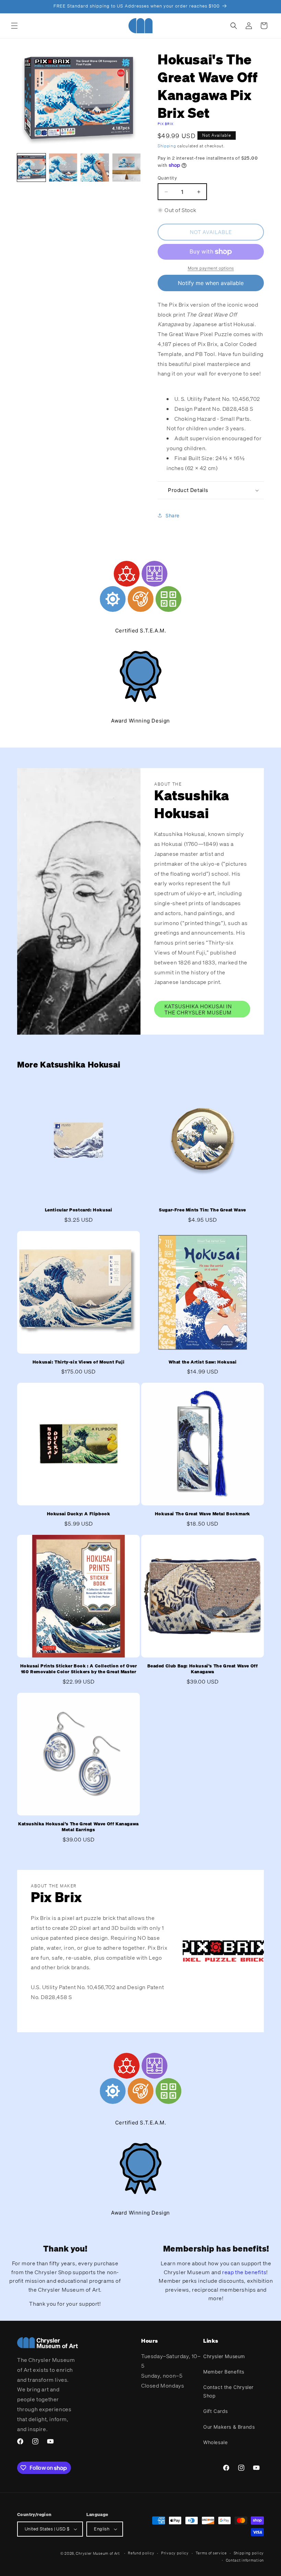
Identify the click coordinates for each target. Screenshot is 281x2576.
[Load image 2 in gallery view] (63, 168)
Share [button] (173, 515)
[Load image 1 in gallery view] (31, 168)
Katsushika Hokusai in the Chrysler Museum (198, 1009)
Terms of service (211, 2553)
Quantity (167, 178)
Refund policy (141, 2553)
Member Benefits (224, 2372)
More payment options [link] (211, 268)
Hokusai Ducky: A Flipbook (79, 1514)
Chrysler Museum (224, 2356)
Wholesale (215, 2442)
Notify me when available (211, 283)
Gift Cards (216, 2411)
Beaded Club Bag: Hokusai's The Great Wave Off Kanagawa (203, 1669)
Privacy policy (175, 2553)
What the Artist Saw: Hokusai (203, 1362)
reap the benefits (244, 2272)
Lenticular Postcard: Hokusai (79, 1210)
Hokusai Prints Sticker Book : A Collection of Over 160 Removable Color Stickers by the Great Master (79, 1669)
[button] (14, 26)
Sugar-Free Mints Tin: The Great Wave (203, 1210)
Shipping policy (249, 2553)
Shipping (167, 146)
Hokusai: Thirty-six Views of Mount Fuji (78, 1362)
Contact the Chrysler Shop (228, 2391)
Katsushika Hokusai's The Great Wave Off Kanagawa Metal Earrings (78, 1827)
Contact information (245, 2560)
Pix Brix (166, 124)
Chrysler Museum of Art (98, 2553)
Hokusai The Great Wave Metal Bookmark (203, 1514)
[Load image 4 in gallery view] (127, 168)
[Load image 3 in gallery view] (95, 168)
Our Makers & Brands (229, 2427)
